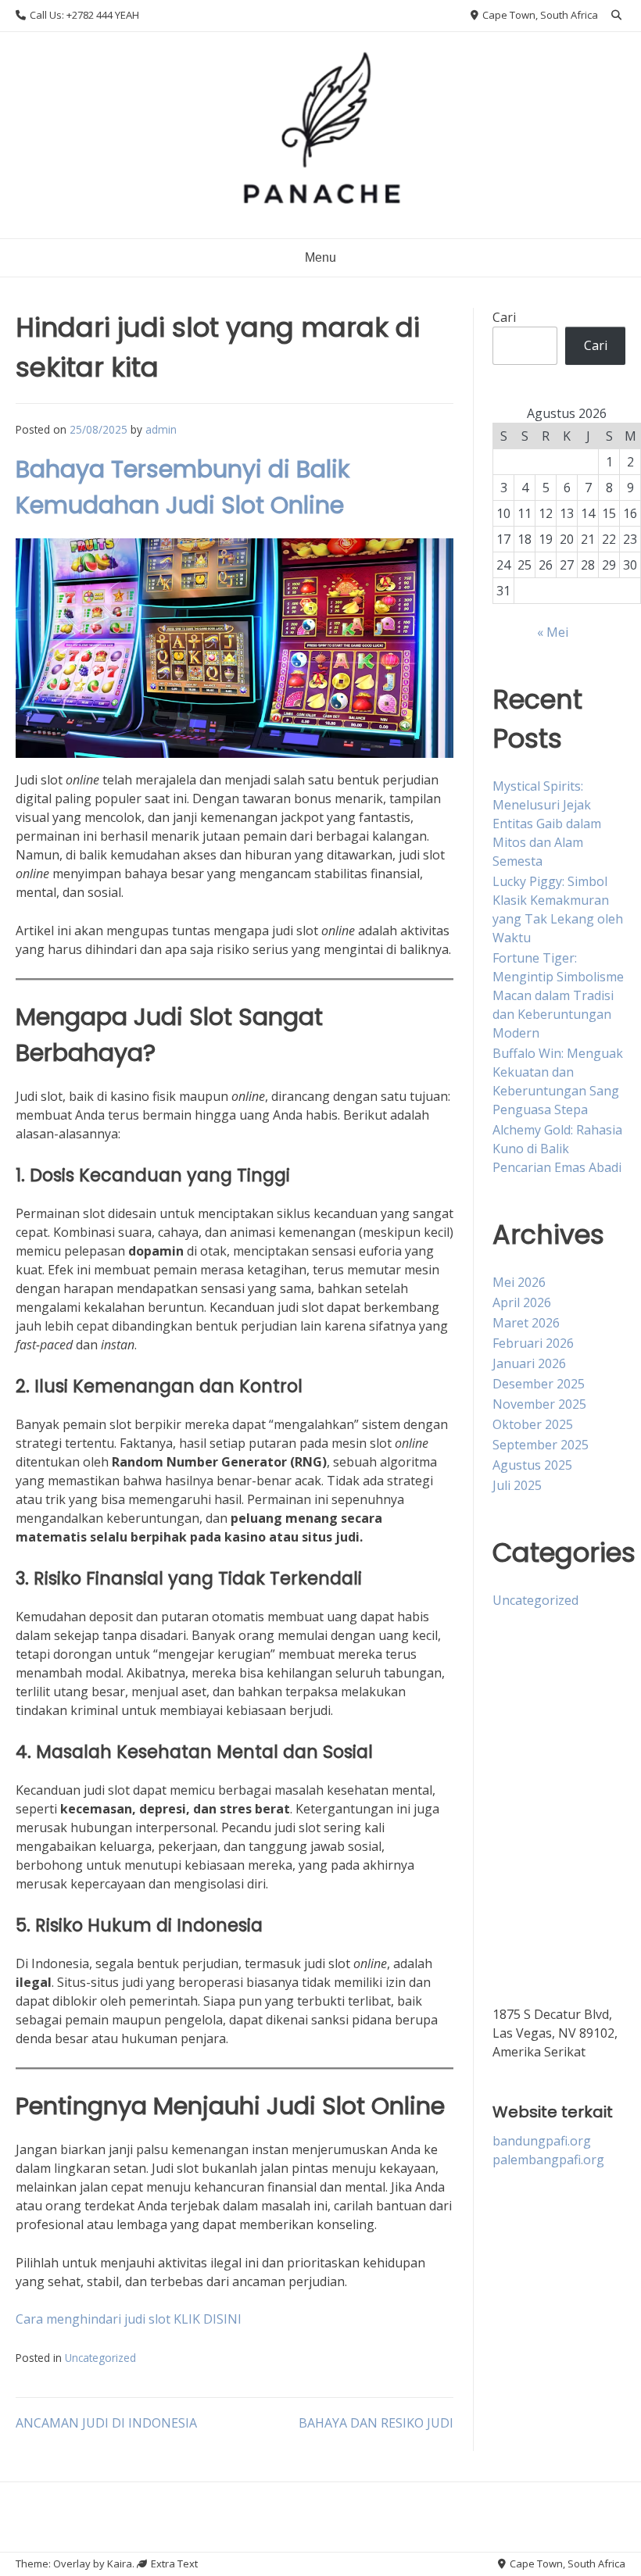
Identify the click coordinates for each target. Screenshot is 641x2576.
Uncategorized (100, 2358)
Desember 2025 (539, 1384)
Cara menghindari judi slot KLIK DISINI (129, 2319)
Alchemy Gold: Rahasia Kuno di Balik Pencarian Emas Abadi (557, 1149)
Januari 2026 (529, 1363)
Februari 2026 (533, 1343)
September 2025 (541, 1445)
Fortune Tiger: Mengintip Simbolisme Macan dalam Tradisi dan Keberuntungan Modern (558, 995)
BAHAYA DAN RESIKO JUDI (376, 2423)
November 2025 (539, 1404)
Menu (320, 257)
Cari (504, 317)
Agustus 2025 (532, 1465)
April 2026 (522, 1302)
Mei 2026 (519, 1282)
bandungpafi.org (542, 2141)
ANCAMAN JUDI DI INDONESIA (106, 2423)
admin (161, 429)
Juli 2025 (517, 1485)
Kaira (120, 2563)
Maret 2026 (526, 1323)
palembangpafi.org (548, 2160)
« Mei (553, 632)
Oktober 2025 (533, 1424)
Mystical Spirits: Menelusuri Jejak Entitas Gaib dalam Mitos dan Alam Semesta (547, 824)
